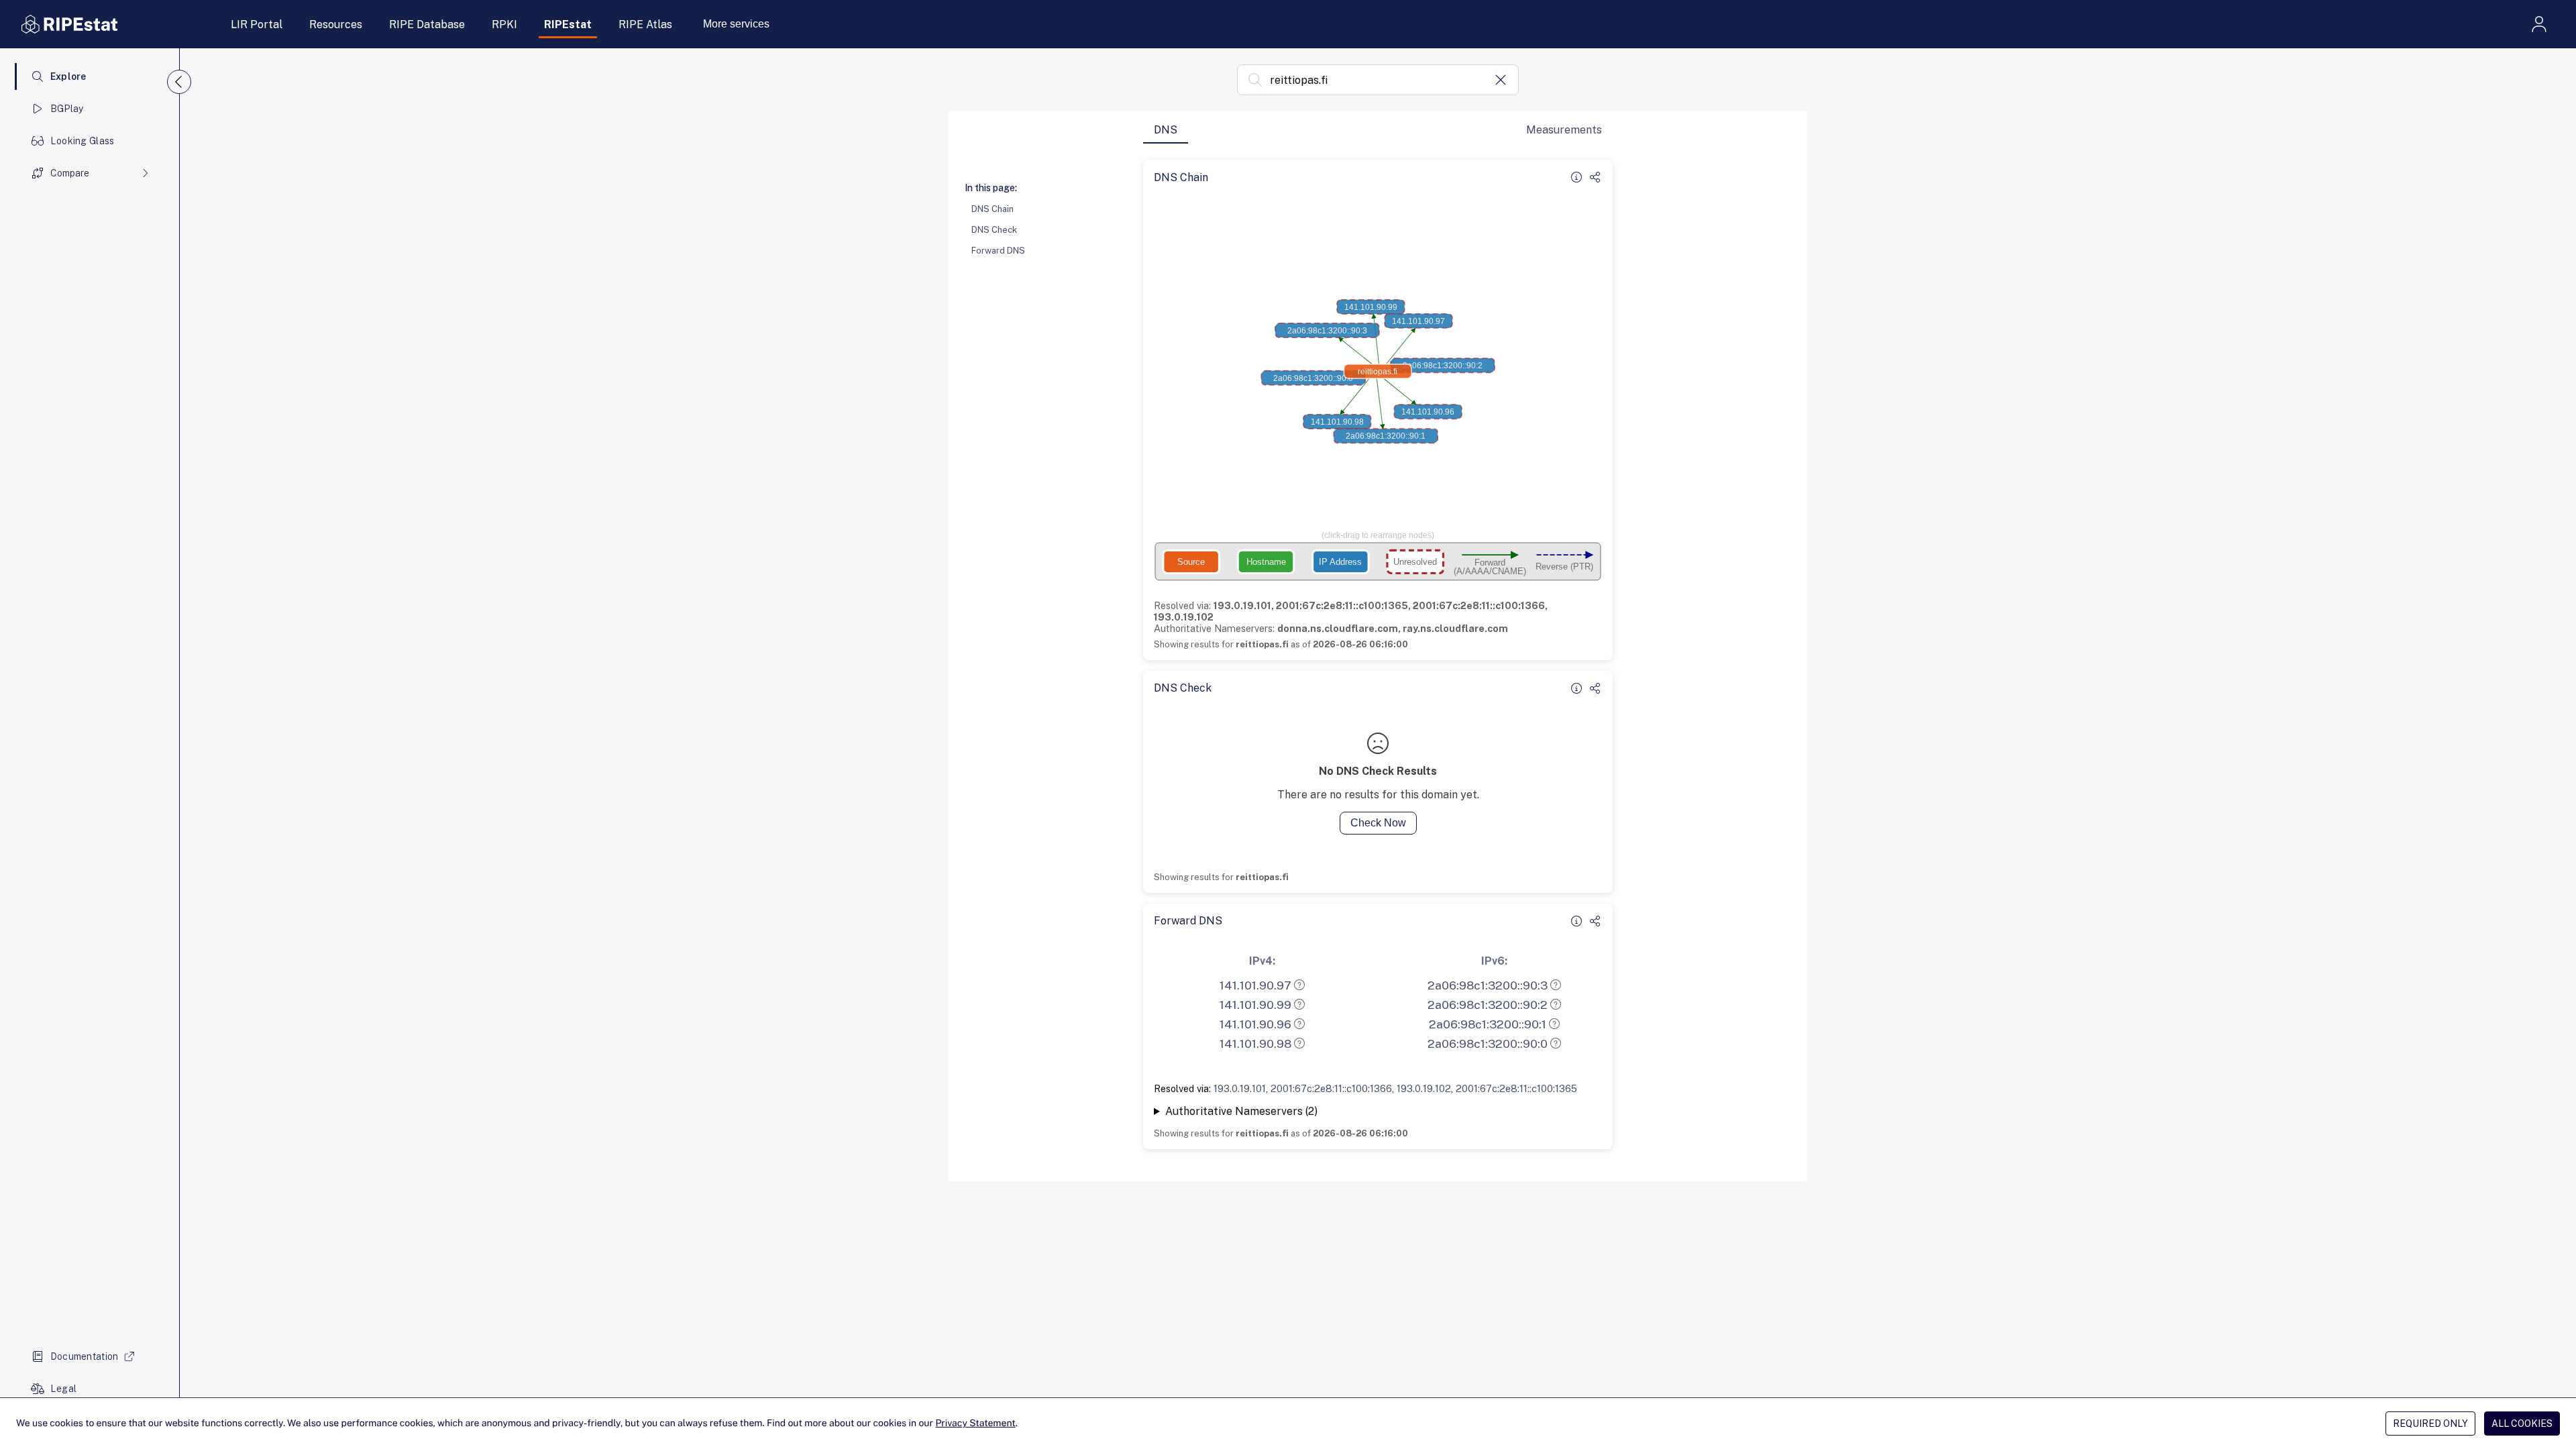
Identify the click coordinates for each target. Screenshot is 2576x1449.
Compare (70, 173)
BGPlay (67, 109)
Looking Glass (83, 141)
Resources (336, 24)
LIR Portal (257, 24)
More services (736, 24)
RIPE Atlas (645, 24)
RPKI (504, 24)
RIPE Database (427, 24)
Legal (63, 1389)
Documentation (85, 1356)
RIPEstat (568, 24)
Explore (68, 76)
